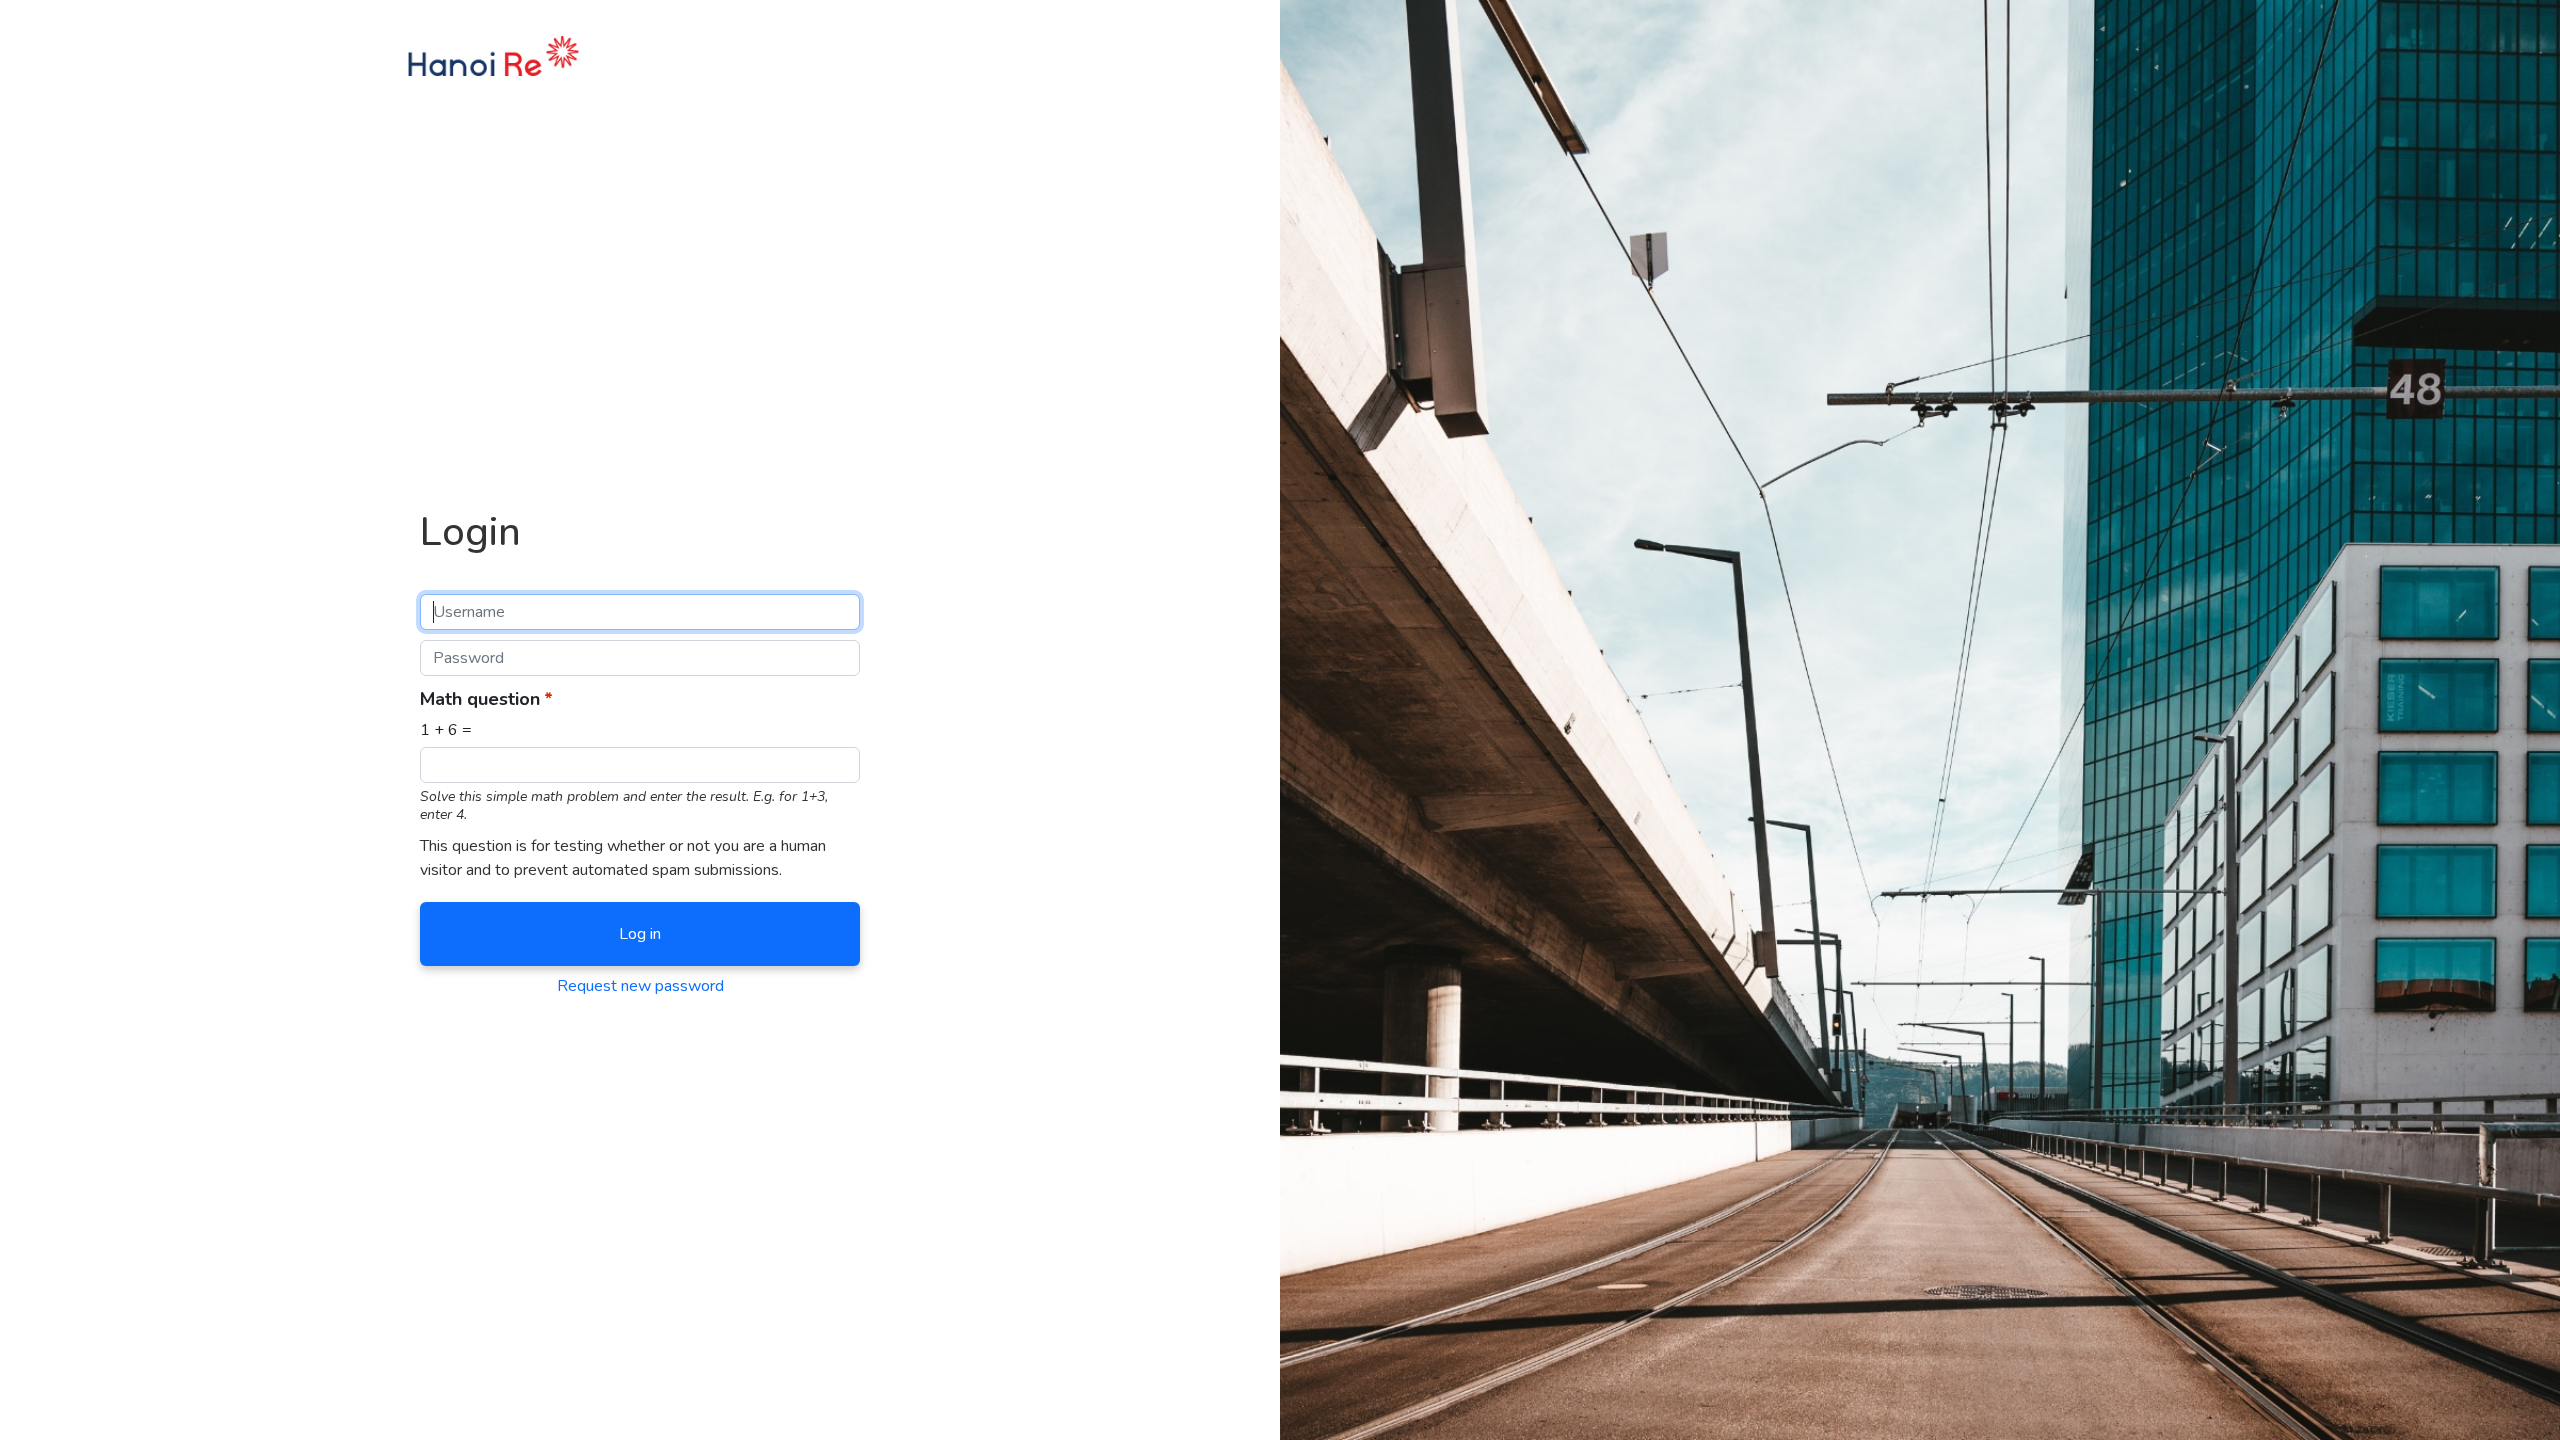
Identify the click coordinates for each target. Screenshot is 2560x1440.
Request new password (640, 986)
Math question (480, 699)
